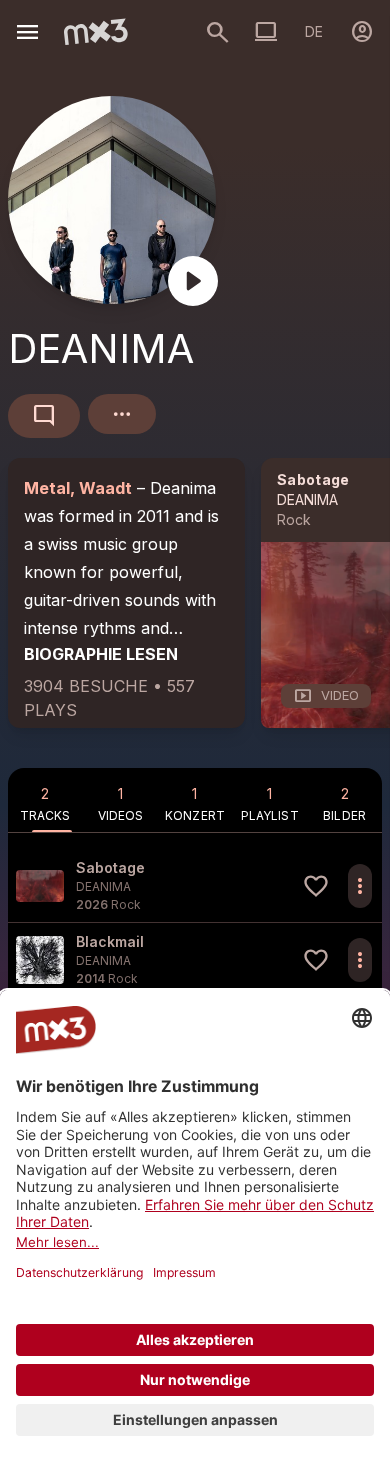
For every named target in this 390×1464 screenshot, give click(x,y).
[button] (195, 885)
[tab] (45, 800)
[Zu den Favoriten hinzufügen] (316, 886)
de (314, 31)
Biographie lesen (101, 654)
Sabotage (313, 479)
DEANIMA (307, 499)
